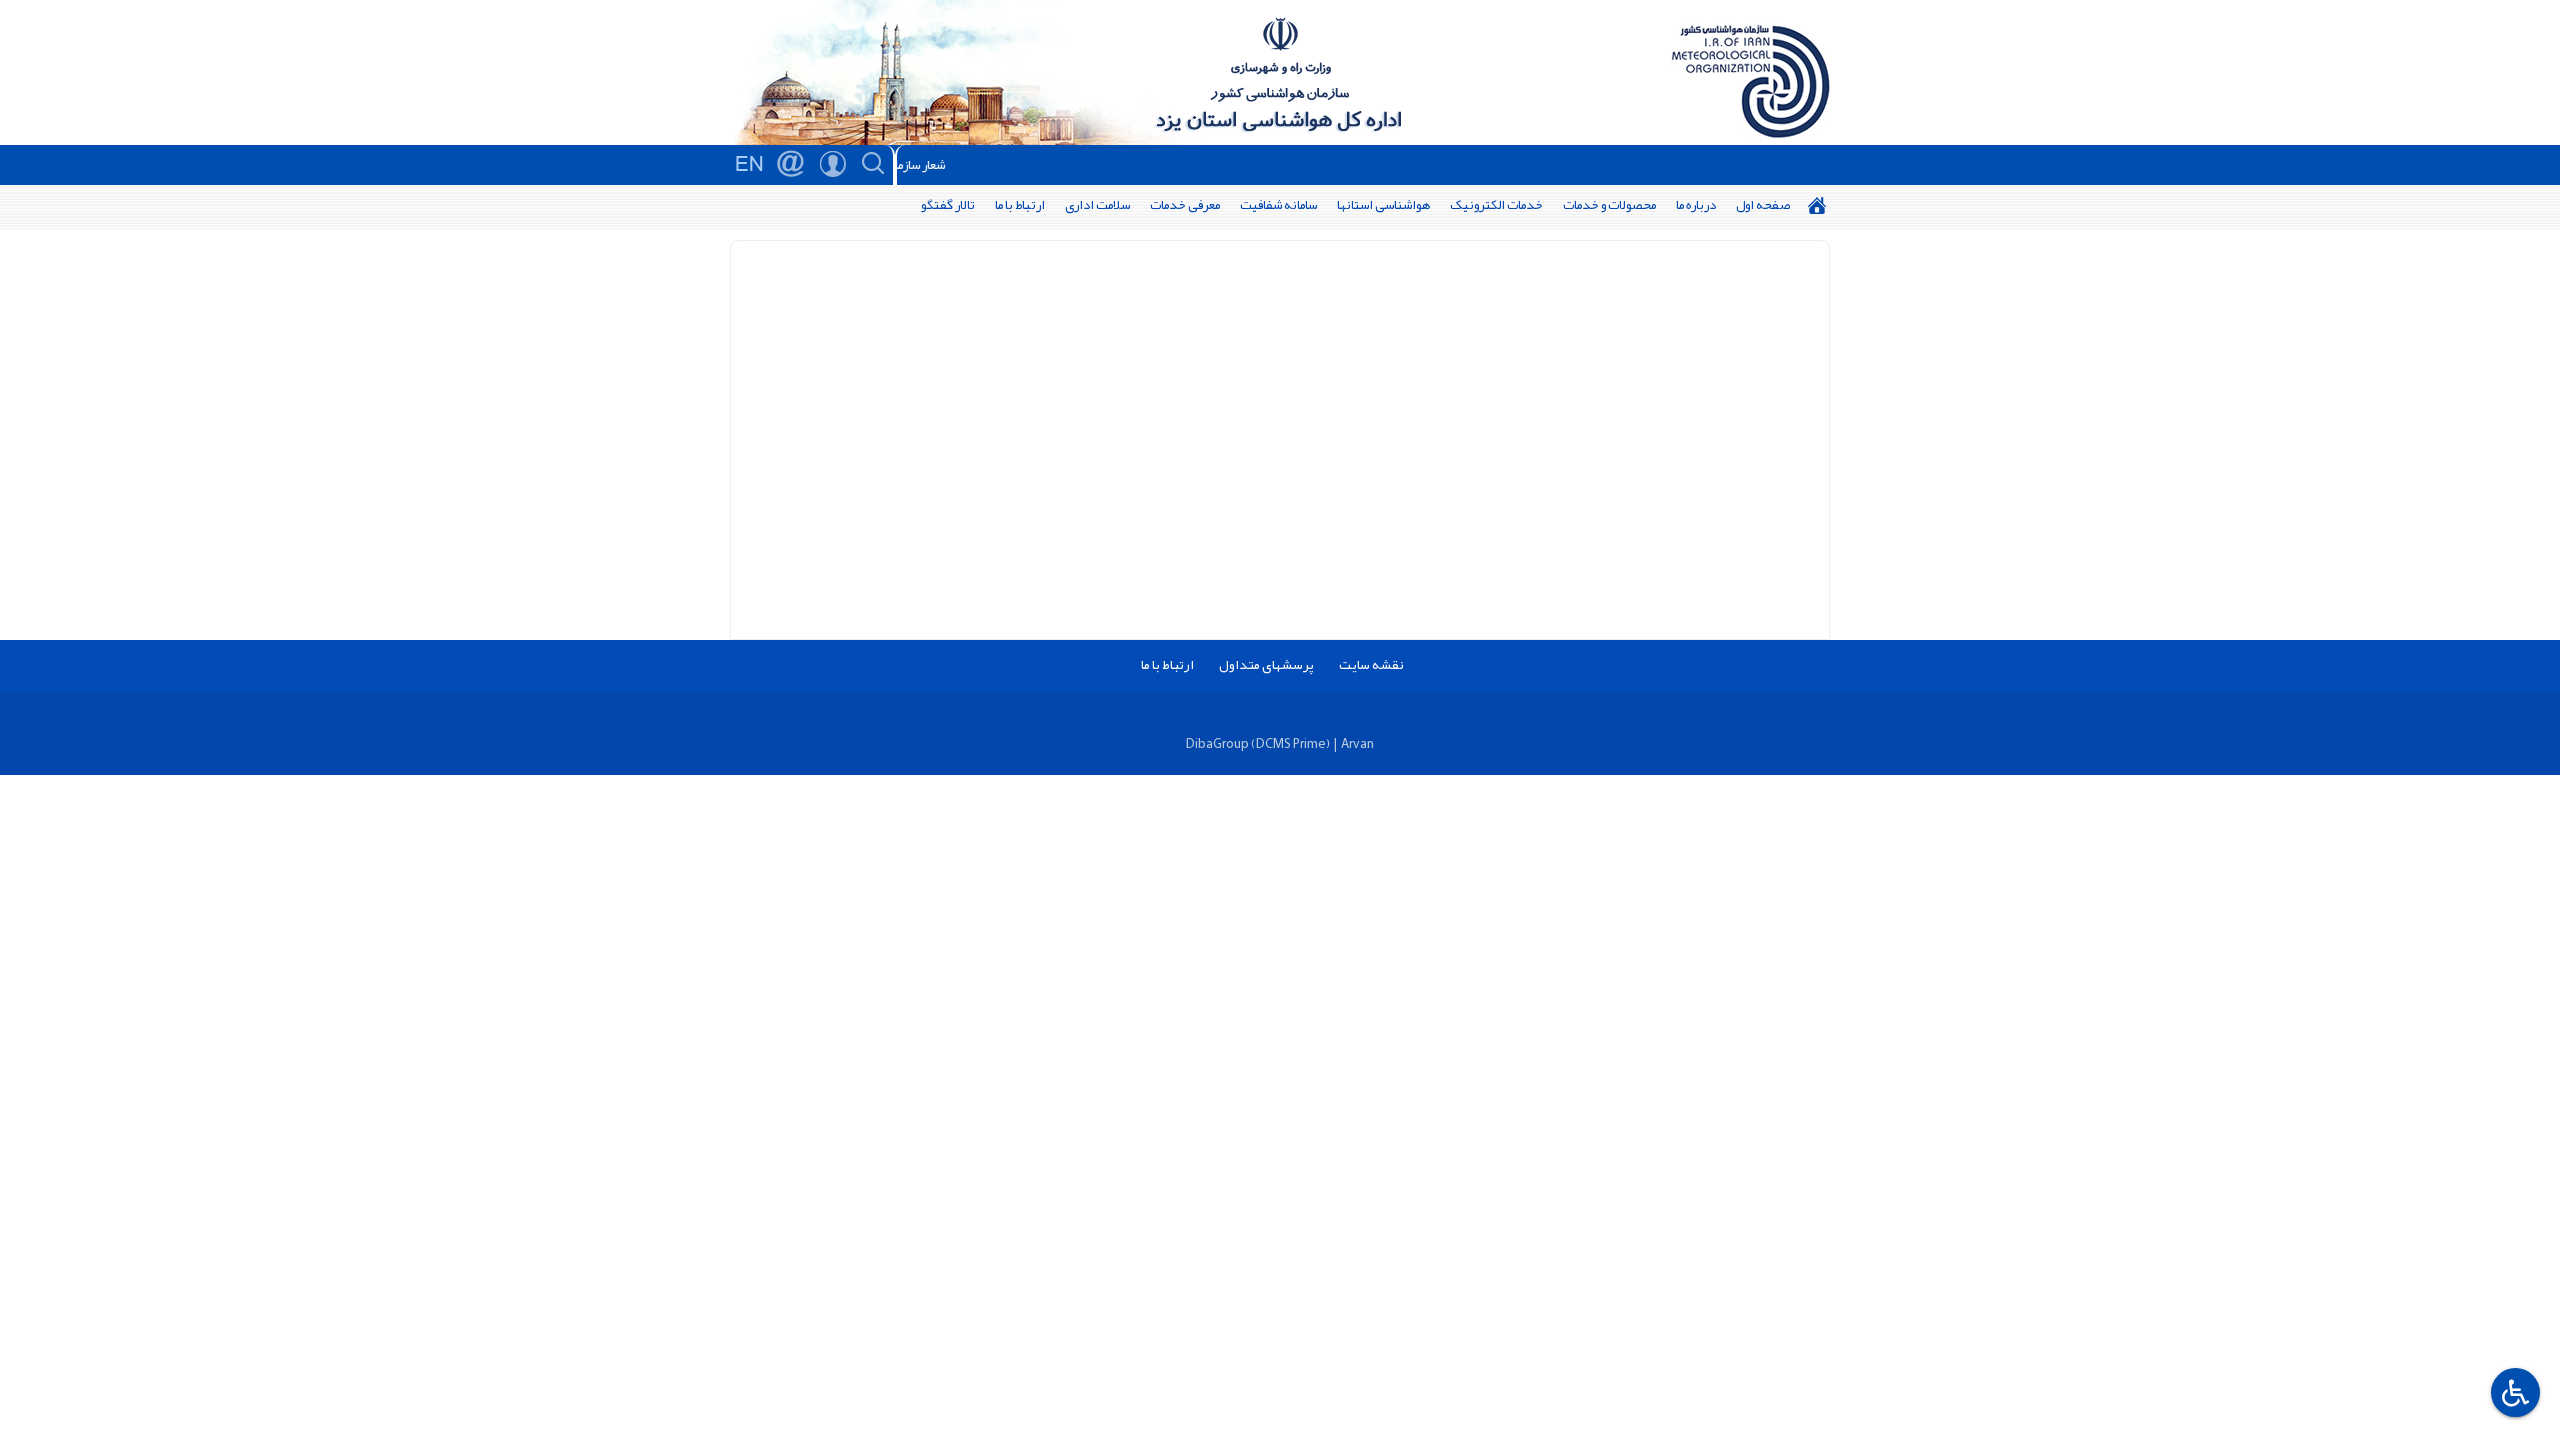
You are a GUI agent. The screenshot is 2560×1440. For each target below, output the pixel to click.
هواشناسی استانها (1383, 204)
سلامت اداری (1097, 204)
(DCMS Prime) (1290, 743)
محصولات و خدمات (1609, 204)
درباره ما (1696, 204)
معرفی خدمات (1185, 204)
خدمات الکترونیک (1496, 204)
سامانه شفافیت (1278, 204)
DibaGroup (1217, 743)
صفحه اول (1763, 204)
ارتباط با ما (1020, 204)
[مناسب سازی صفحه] (2513, 1392)
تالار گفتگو (948, 204)
